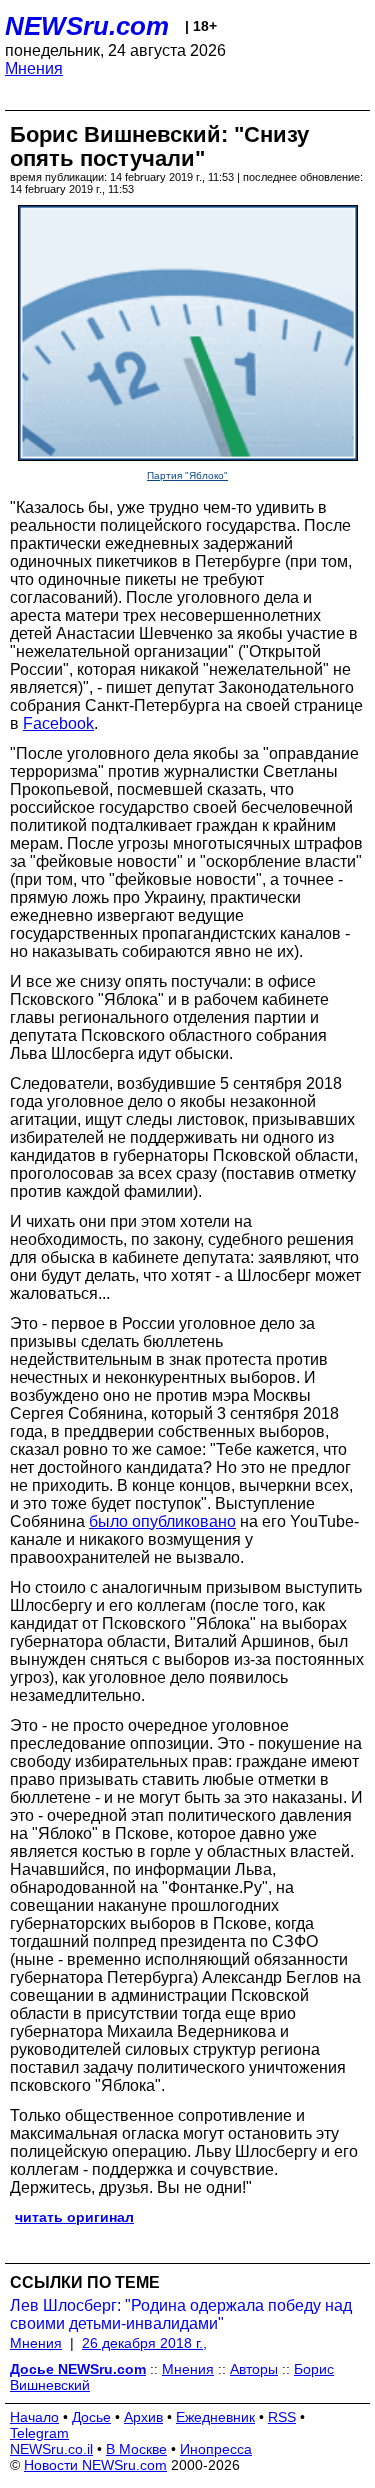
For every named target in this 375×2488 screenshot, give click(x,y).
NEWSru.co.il (51, 2449)
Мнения (34, 68)
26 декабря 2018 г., (144, 2343)
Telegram (39, 2433)
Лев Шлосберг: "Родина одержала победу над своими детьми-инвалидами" (181, 2314)
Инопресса (216, 2449)
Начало (34, 2417)
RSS (282, 2417)
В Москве (136, 2449)
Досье (91, 2417)
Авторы (254, 2369)
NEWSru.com (87, 26)
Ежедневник (215, 2417)
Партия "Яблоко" (187, 475)
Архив (143, 2417)
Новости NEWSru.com (95, 2465)
